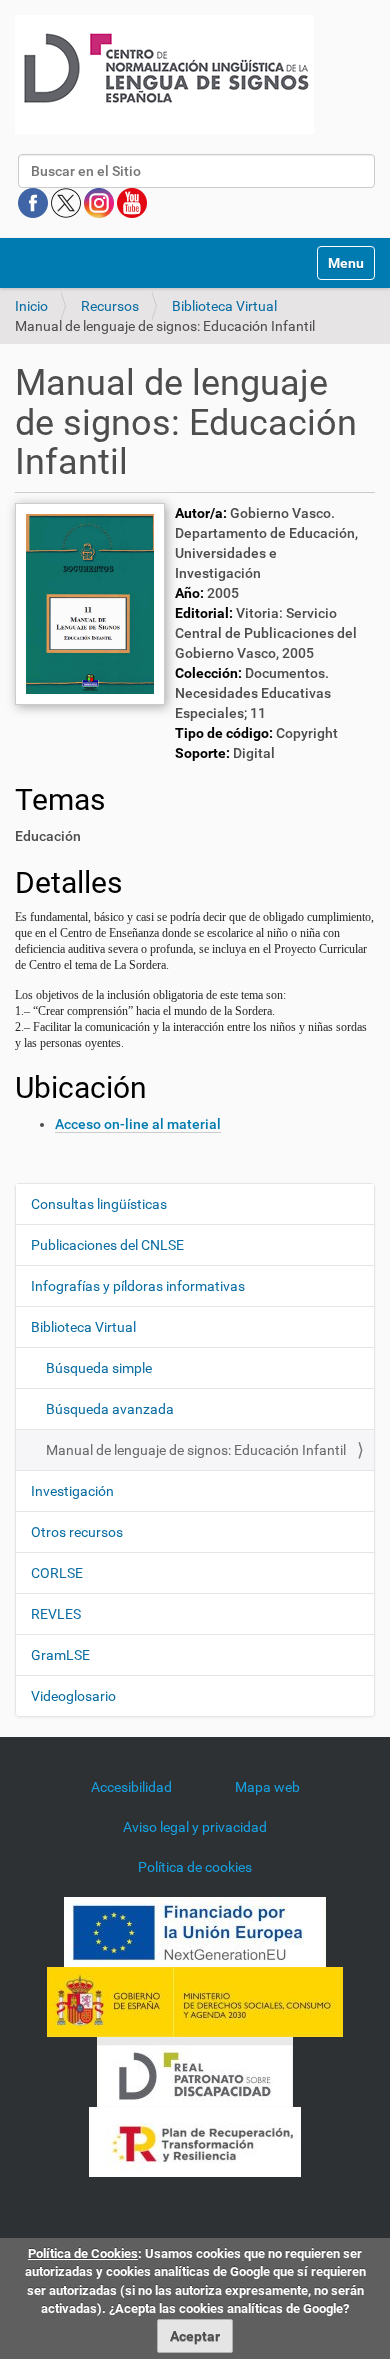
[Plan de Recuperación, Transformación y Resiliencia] (195, 2141)
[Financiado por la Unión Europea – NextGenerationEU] (195, 1931)
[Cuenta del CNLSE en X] (67, 202)
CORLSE (57, 1573)
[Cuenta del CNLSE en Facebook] (34, 202)
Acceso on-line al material (138, 1124)
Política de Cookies (83, 2253)
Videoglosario (73, 1696)
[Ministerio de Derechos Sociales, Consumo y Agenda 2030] (195, 2001)
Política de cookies (195, 1867)
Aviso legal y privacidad (195, 1827)
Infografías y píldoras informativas (138, 1286)
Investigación (72, 1491)
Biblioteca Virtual (224, 306)
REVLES (56, 1614)
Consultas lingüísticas (99, 1204)
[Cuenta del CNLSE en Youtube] (132, 202)
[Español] (164, 74)
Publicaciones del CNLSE (107, 1245)
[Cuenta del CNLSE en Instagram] (100, 202)
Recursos (110, 306)
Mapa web (267, 1787)
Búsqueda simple (99, 1368)
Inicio (31, 306)
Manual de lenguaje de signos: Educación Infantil (196, 1450)
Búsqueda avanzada (110, 1409)
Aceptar (195, 2336)
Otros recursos (77, 1532)
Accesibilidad (131, 1787)
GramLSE (60, 1655)
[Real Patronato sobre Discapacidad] (195, 2071)
